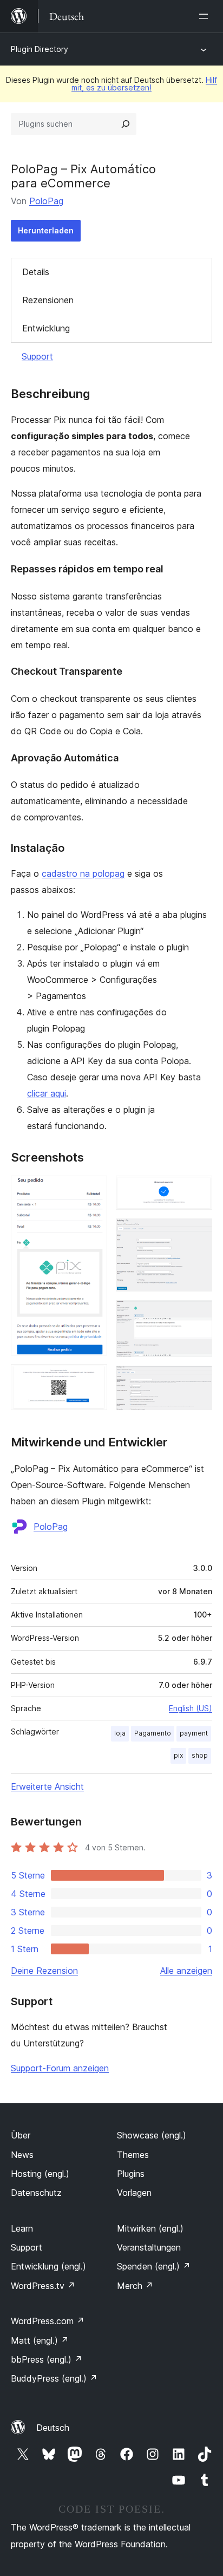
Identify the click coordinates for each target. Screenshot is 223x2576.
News (22, 2155)
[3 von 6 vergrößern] (198, 1190)
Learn (22, 2228)
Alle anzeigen (186, 1971)
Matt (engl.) (40, 2340)
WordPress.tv (43, 2286)
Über (21, 2135)
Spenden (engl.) (154, 2266)
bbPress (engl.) (47, 2359)
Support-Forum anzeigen (60, 2068)
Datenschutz (36, 2193)
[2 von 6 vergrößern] (93, 1379)
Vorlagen (134, 2193)
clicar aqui (47, 1093)
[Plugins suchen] (126, 124)
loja (120, 1733)
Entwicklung (46, 328)
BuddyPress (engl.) (54, 2378)
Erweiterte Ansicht (47, 1786)
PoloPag (46, 201)
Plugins (131, 2174)
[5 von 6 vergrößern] (198, 1315)
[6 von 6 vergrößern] (198, 1380)
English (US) (191, 1708)
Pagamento (153, 1733)
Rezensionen (48, 300)
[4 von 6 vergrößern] (198, 1233)
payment (194, 1733)
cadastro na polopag (83, 873)
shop (200, 1755)
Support (37, 356)
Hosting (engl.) (40, 2174)
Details (36, 272)
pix (178, 1755)
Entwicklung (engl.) (48, 2266)
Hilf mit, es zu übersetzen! (144, 84)
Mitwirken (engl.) (150, 2228)
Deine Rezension (44, 1971)
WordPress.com (48, 2321)
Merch (135, 2286)
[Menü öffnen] (206, 16)
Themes (133, 2155)
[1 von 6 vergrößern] (93, 1190)
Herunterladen (46, 230)
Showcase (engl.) (152, 2135)
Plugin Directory (40, 49)
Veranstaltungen (149, 2247)
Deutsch (53, 2428)
